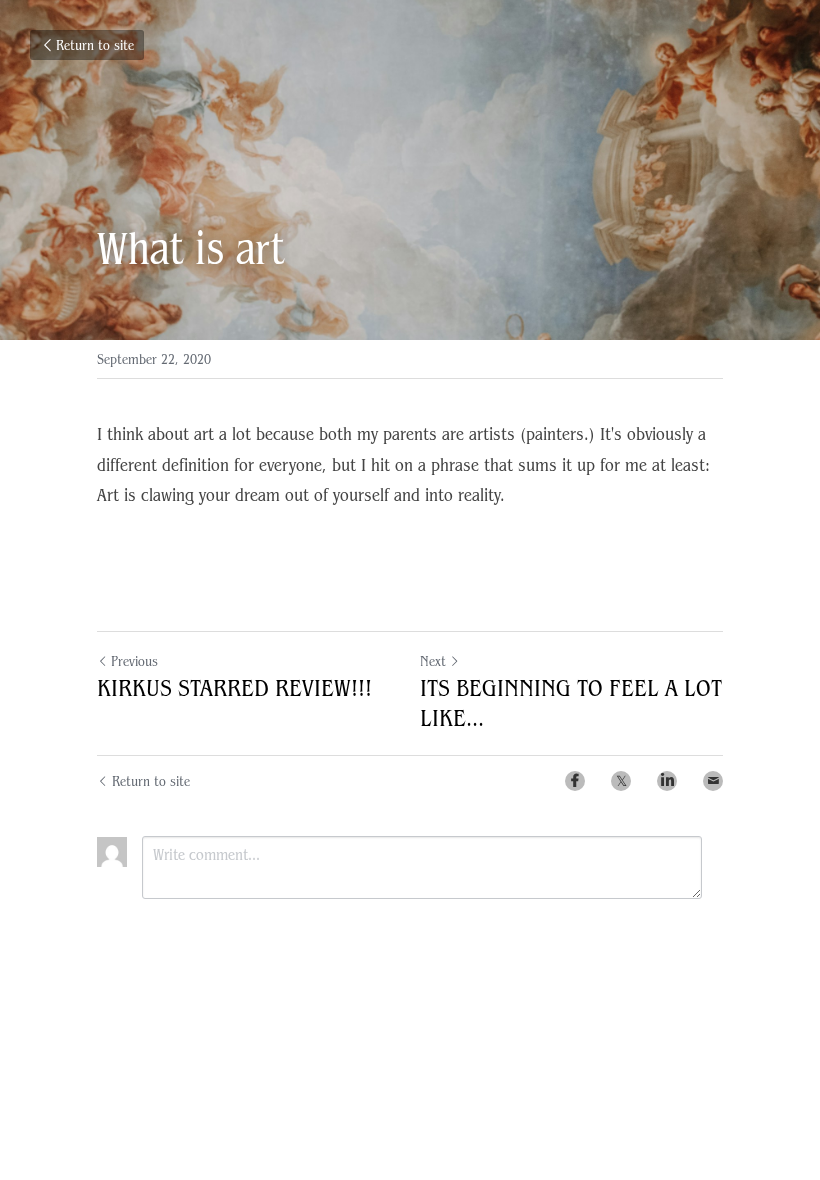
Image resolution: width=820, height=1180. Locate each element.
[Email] (713, 781)
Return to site (95, 45)
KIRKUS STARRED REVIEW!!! (234, 688)
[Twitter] (621, 781)
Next (433, 661)
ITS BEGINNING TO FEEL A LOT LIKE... (571, 703)
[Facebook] (575, 781)
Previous (134, 661)
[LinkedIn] (667, 781)
